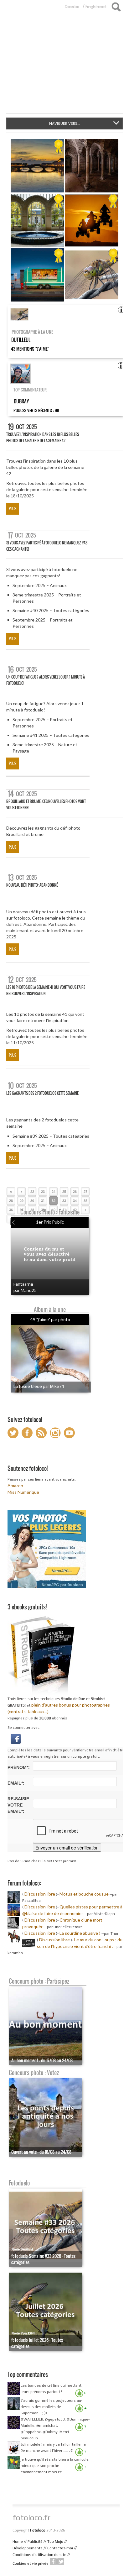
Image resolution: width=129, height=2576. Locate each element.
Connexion (72, 7)
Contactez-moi (60, 2548)
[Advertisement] (64, 66)
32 (54, 1201)
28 (11, 1201)
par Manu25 (25, 1290)
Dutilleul (21, 340)
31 (43, 1201)
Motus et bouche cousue (85, 1894)
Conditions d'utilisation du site (39, 2555)
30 (32, 1201)
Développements (28, 2548)
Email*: (16, 1783)
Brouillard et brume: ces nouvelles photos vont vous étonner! (46, 804)
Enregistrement (96, 7)
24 (54, 1192)
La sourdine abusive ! (80, 1933)
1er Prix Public (50, 1222)
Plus (13, 509)
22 (32, 1192)
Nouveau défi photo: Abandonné (32, 885)
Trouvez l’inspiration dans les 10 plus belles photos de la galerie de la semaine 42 (43, 437)
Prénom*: (19, 1767)
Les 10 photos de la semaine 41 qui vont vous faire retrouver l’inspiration (46, 990)
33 (64, 1201)
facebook (53, 2562)
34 (75, 1201)
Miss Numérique (23, 1492)
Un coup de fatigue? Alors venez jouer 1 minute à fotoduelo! (46, 680)
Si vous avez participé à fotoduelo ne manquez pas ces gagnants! (47, 546)
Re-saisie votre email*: (18, 1805)
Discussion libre (40, 1894)
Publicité (35, 2542)
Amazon (15, 1485)
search (116, 7)
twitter (61, 2562)
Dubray (21, 401)
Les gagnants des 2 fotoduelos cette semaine (42, 1093)
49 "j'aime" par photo (50, 1319)
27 (85, 1192)
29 (22, 1201)
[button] (16, 1738)
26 (75, 1192)
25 (64, 1192)
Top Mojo (55, 2542)
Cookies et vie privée (31, 2563)
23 (43, 1192)
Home (18, 2542)
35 (85, 1201)
